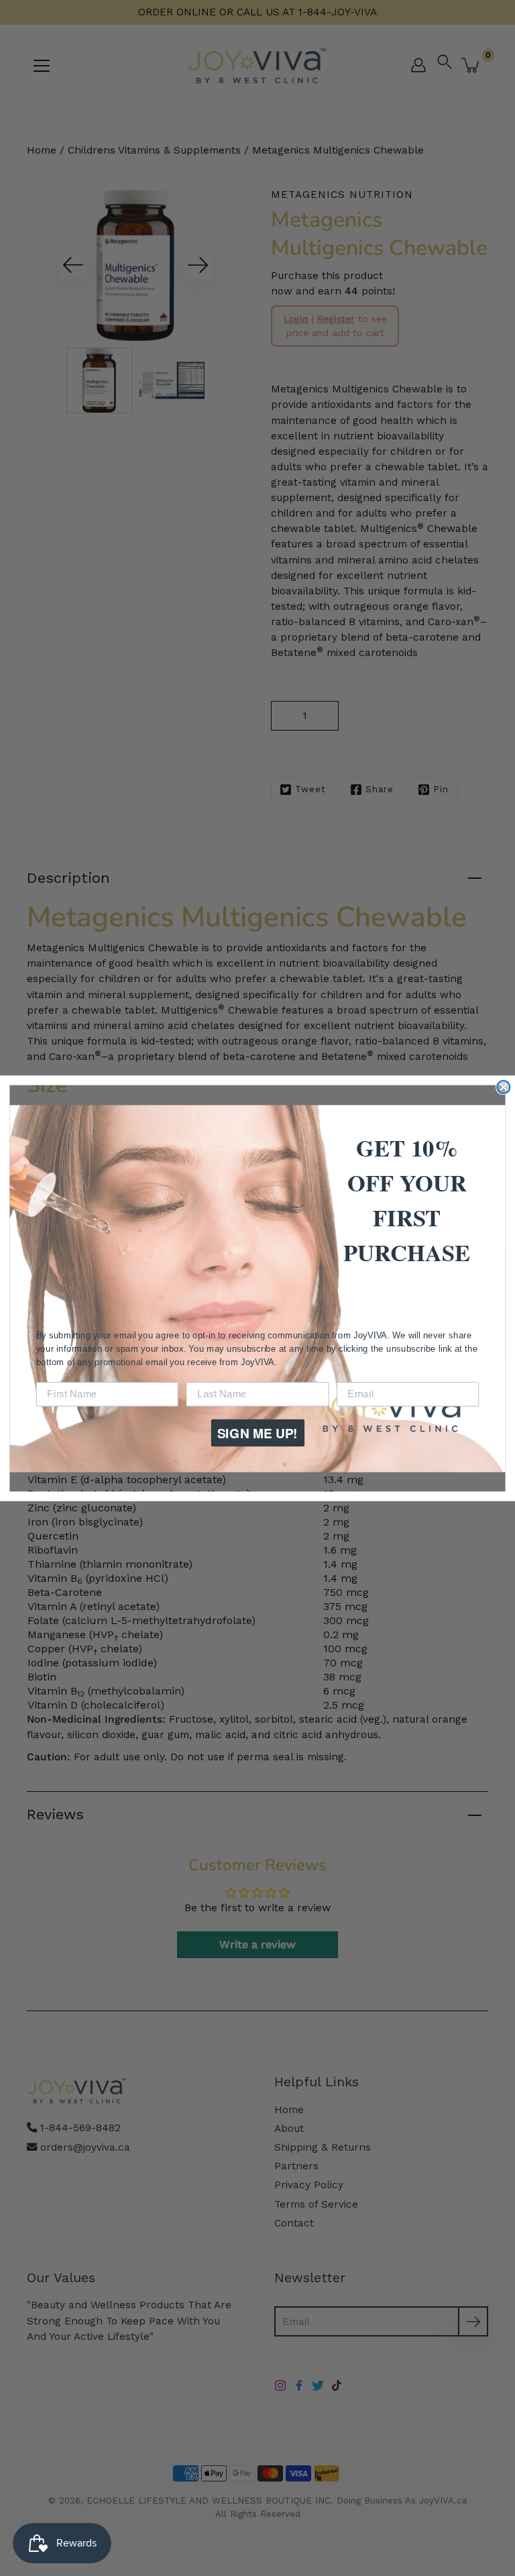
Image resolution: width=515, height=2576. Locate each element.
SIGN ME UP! (257, 1432)
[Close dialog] (503, 1086)
